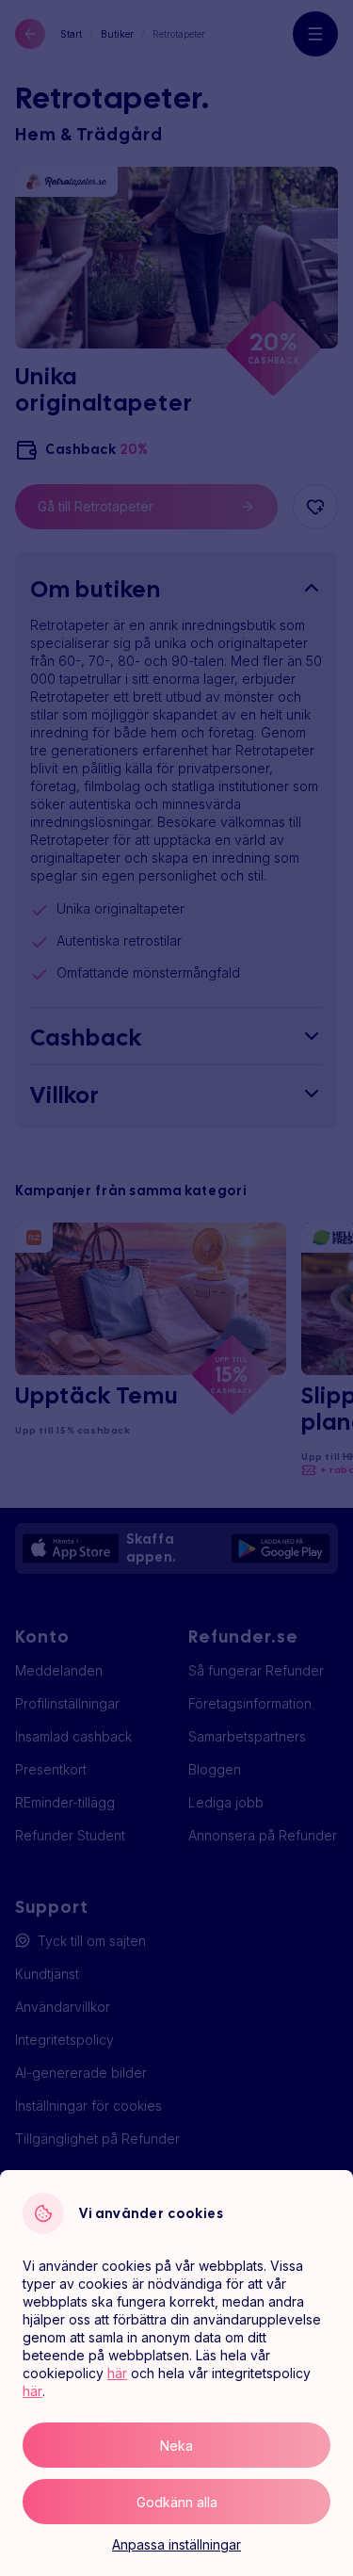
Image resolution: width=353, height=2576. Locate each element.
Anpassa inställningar (176, 2544)
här (117, 2373)
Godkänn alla (177, 2502)
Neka (176, 2446)
